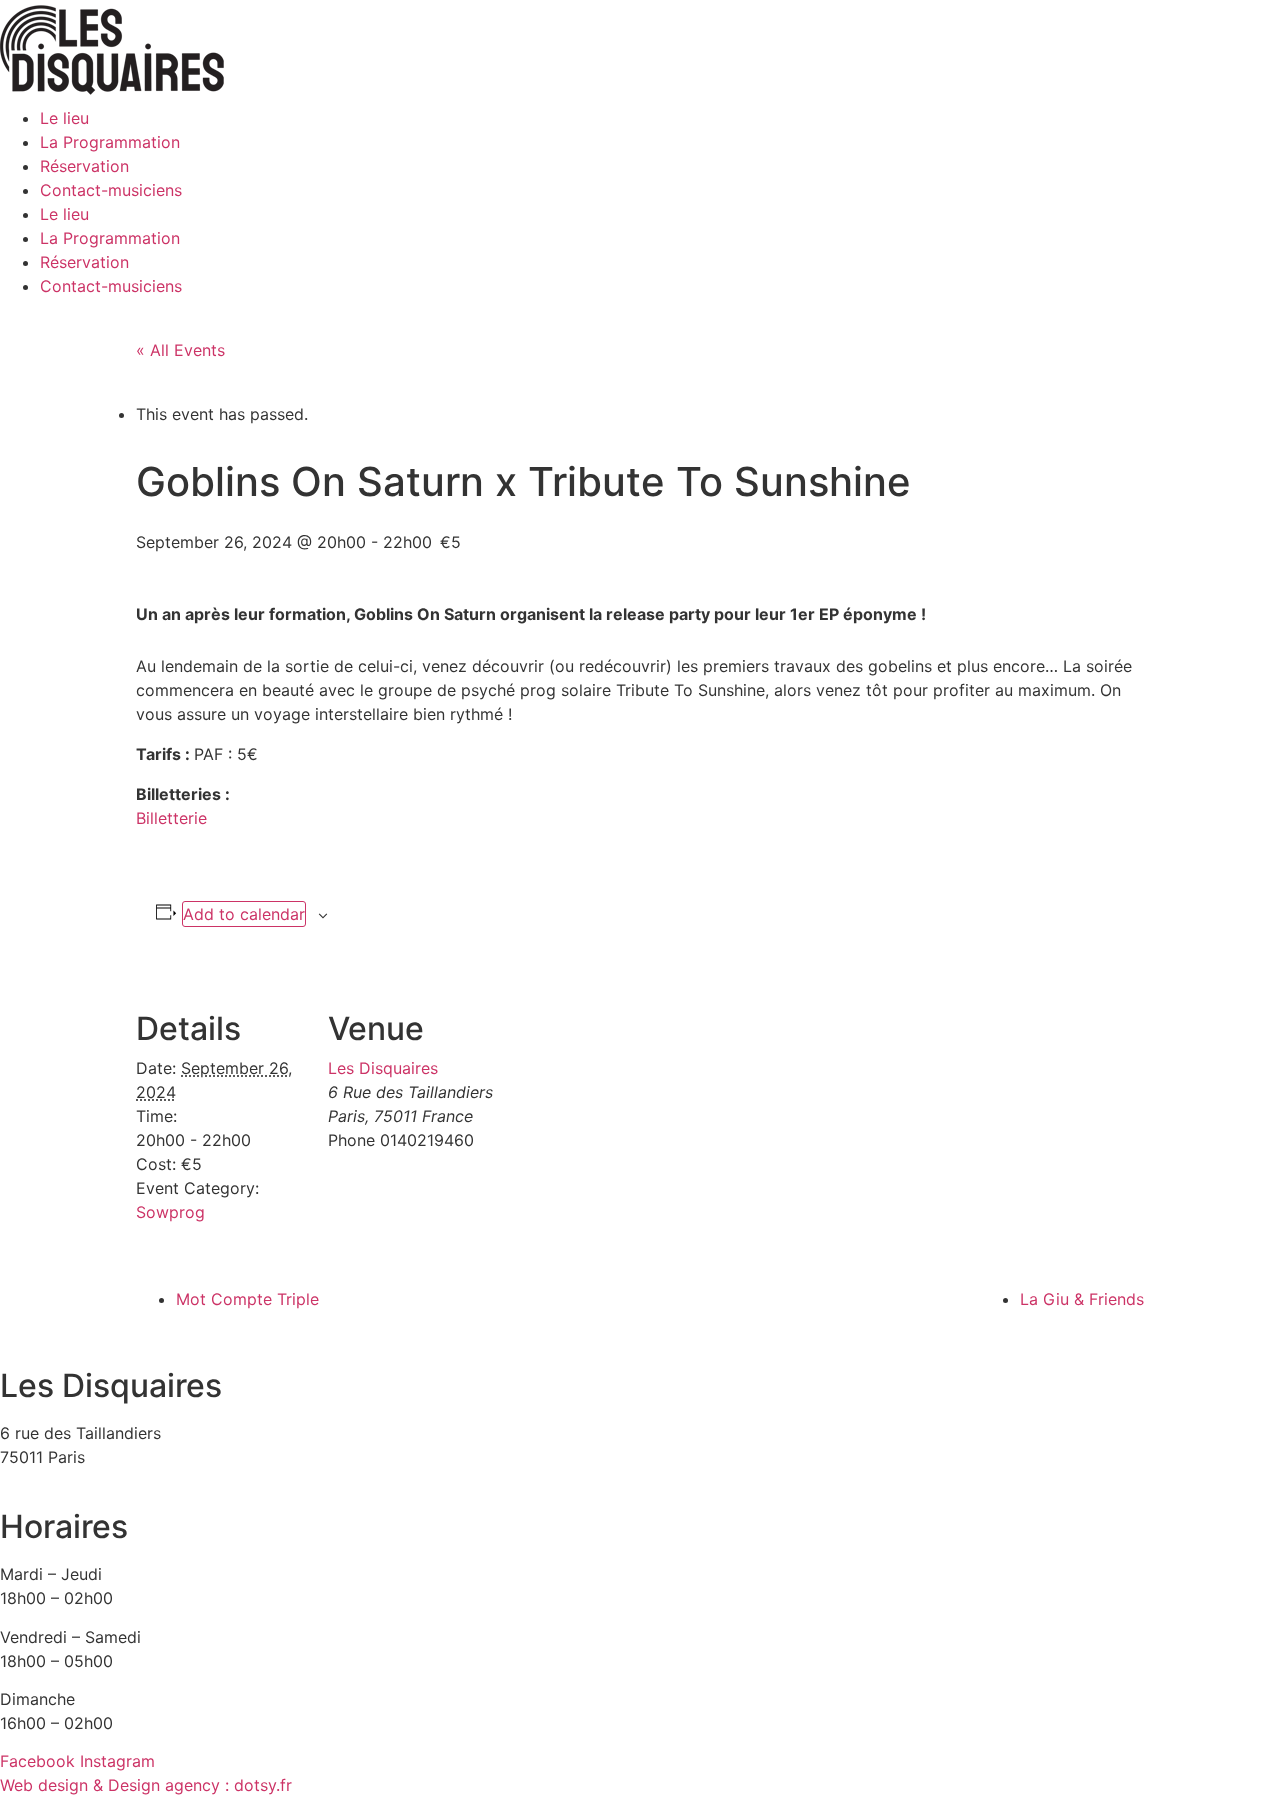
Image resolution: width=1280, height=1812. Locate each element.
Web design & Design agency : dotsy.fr (146, 1785)
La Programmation (110, 142)
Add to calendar (244, 914)
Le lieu (64, 118)
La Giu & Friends (1082, 1299)
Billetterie (171, 818)
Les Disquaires (383, 1068)
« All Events (180, 350)
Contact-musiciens (111, 190)
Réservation (84, 166)
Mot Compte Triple (247, 1299)
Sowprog (170, 1212)
